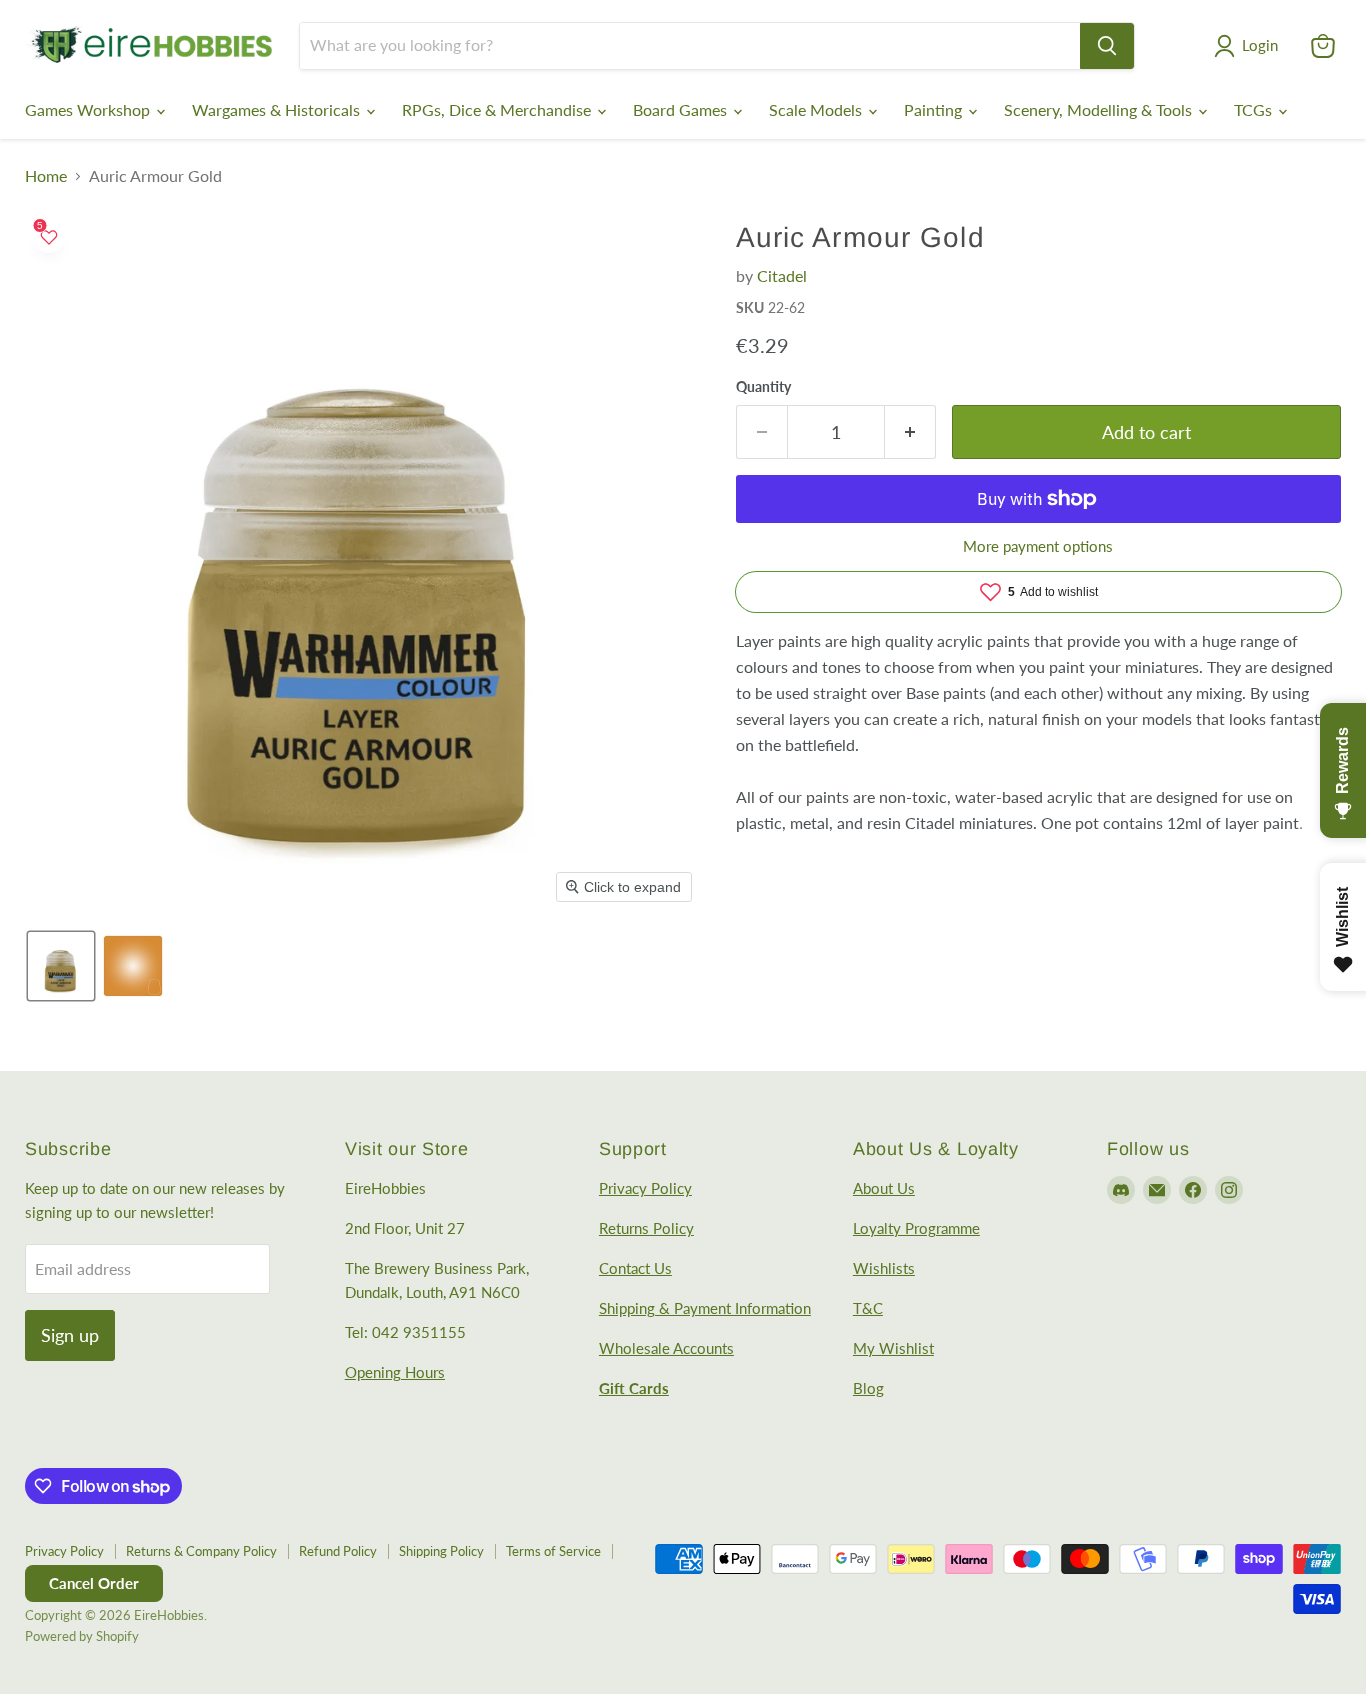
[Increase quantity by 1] (910, 432)
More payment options (1038, 546)
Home (46, 176)
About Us (884, 1188)
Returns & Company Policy (201, 1551)
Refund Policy (338, 1551)
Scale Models (817, 109)
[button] (1250, 46)
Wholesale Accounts (666, 1348)
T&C (868, 1308)
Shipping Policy (441, 1551)
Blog (868, 1388)
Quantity (763, 387)
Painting (935, 109)
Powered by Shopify (82, 1636)
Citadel (782, 275)
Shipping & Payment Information (705, 1308)
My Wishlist (893, 1348)
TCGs (1255, 109)
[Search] (1107, 46)
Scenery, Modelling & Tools (1100, 109)
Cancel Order (94, 1583)
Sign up (70, 1335)
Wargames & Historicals (278, 109)
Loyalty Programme (916, 1228)
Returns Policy (646, 1228)
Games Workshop (89, 109)
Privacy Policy (645, 1188)
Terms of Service (553, 1551)
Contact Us (635, 1268)
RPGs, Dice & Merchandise (498, 109)
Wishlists (884, 1268)
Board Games (682, 109)
